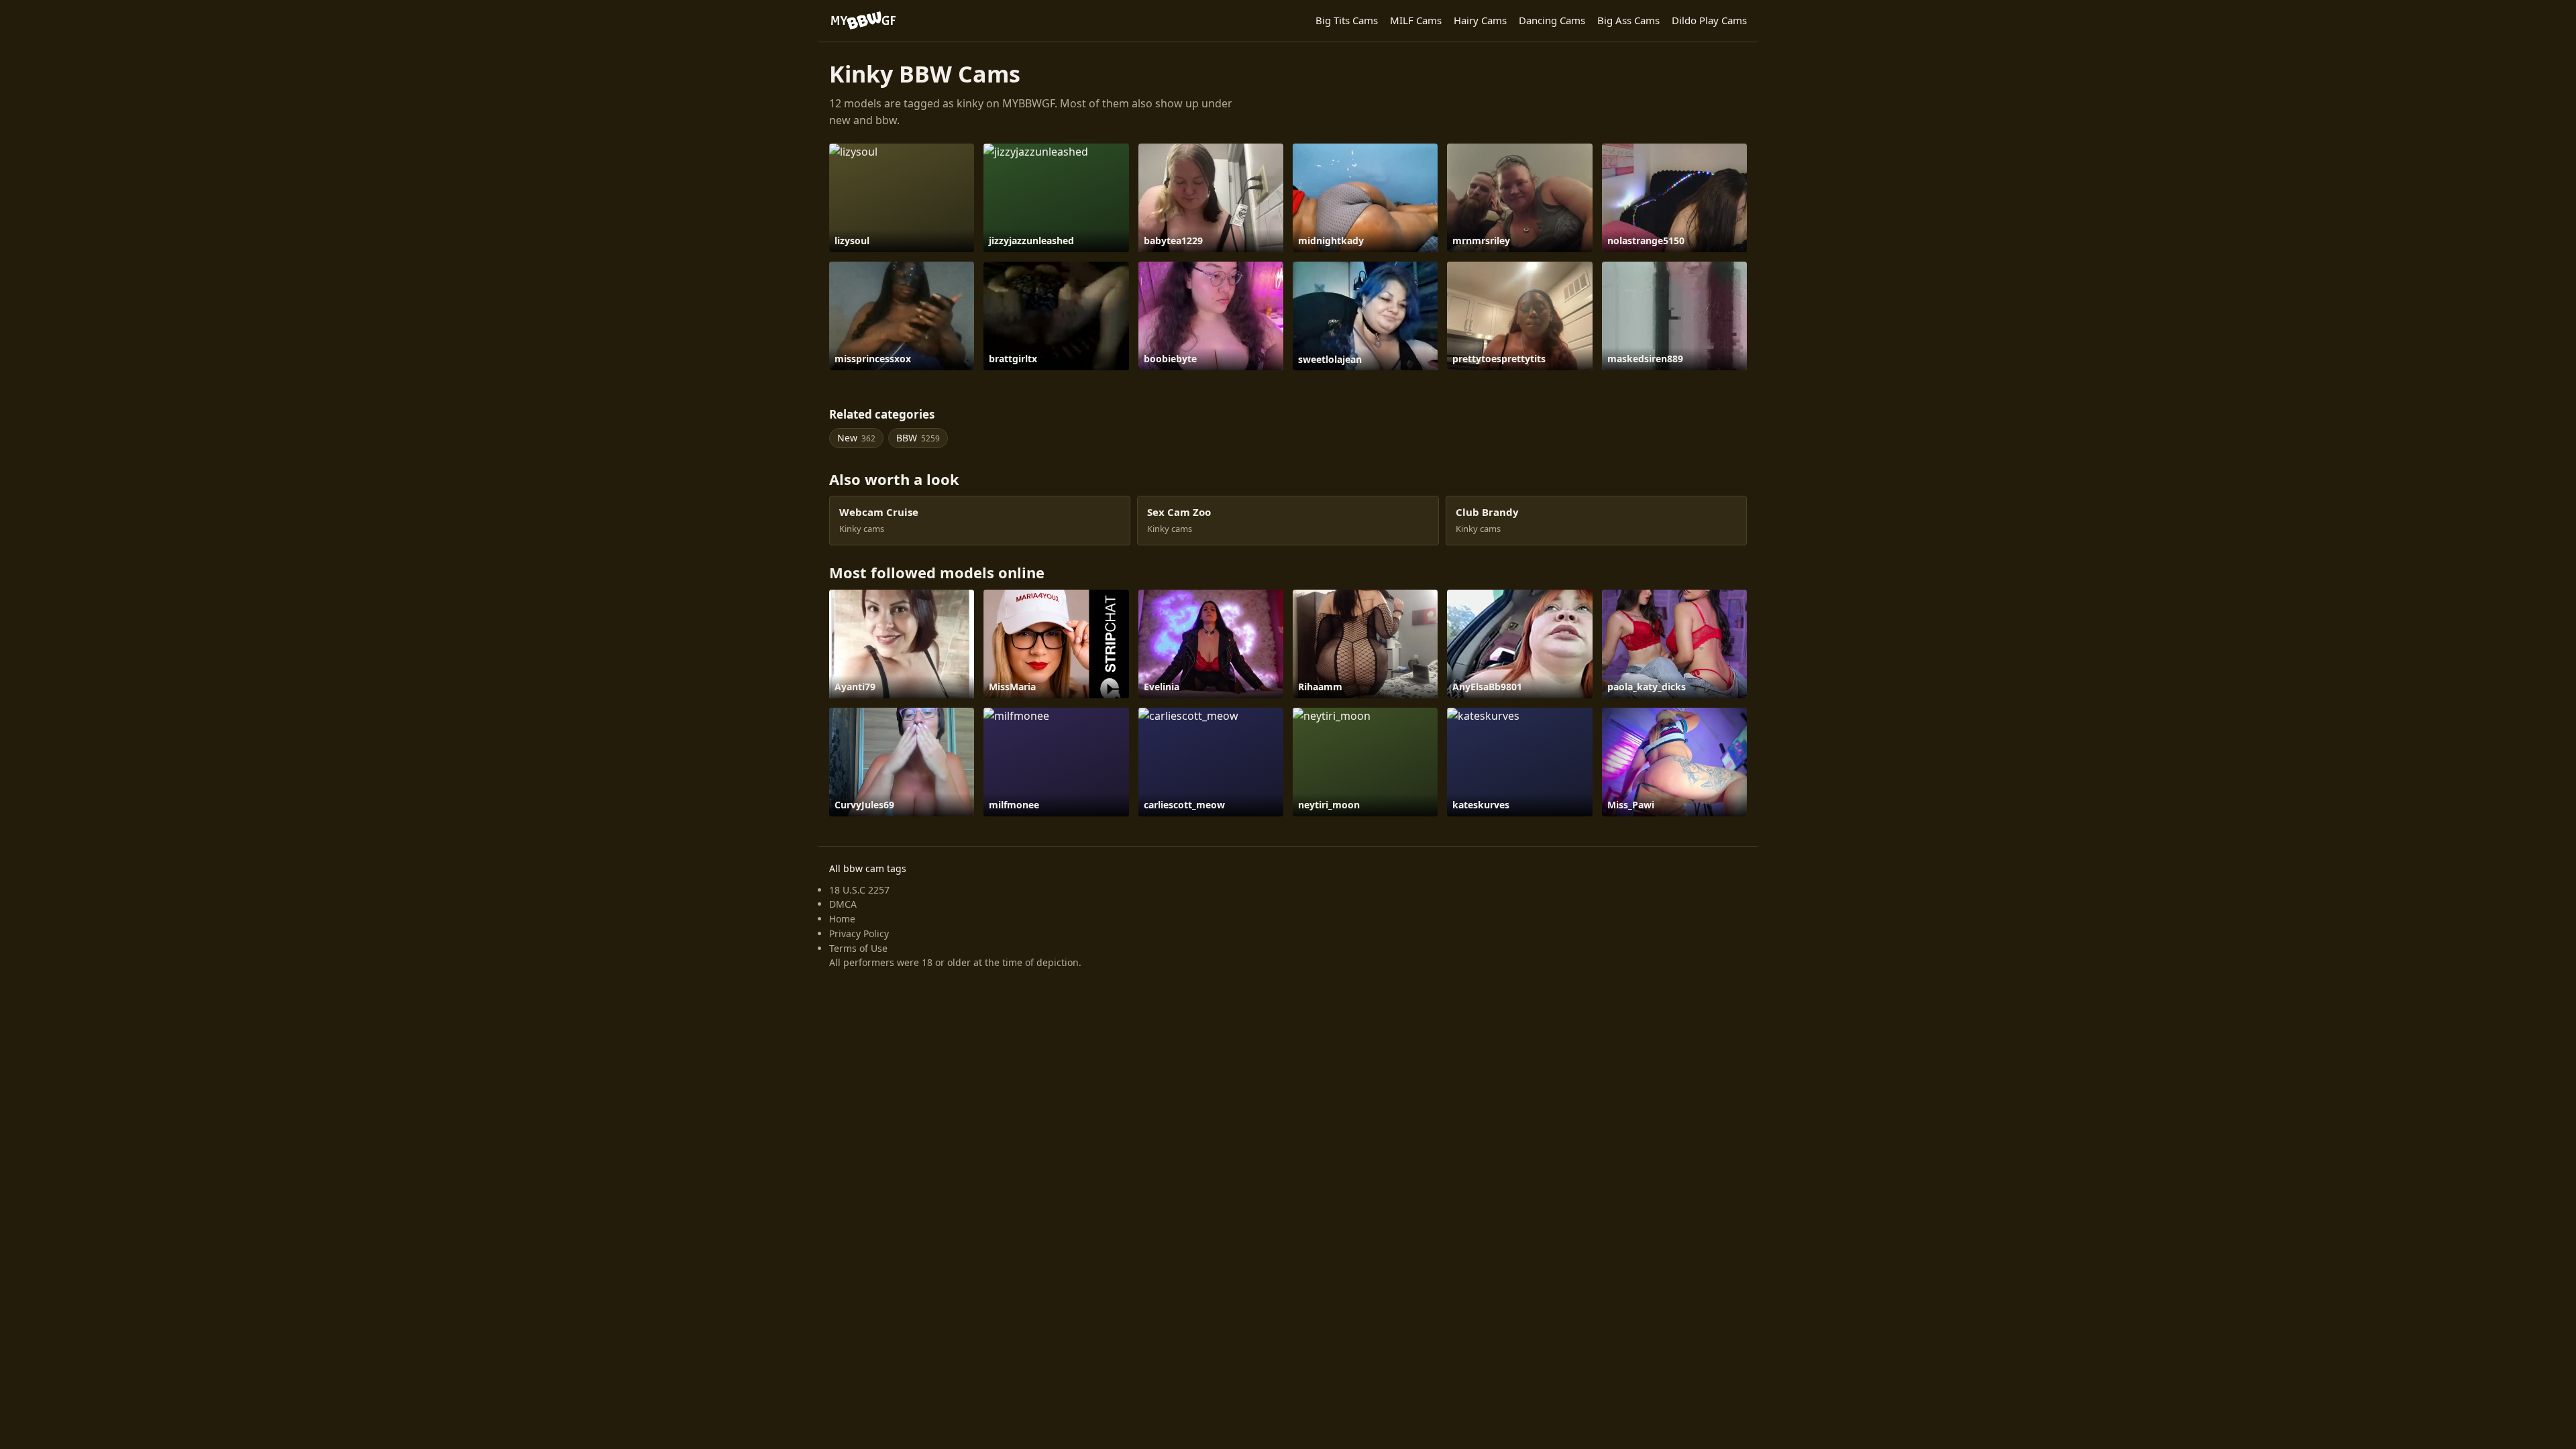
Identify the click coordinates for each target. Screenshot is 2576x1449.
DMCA (843, 904)
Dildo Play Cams (1709, 20)
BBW (918, 438)
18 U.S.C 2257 (859, 890)
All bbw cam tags (868, 868)
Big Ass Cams (1628, 20)
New (856, 438)
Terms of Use (858, 948)
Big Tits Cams (1347, 20)
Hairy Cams (1480, 20)
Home (842, 919)
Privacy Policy (859, 933)
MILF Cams (1416, 20)
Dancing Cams (1552, 20)
